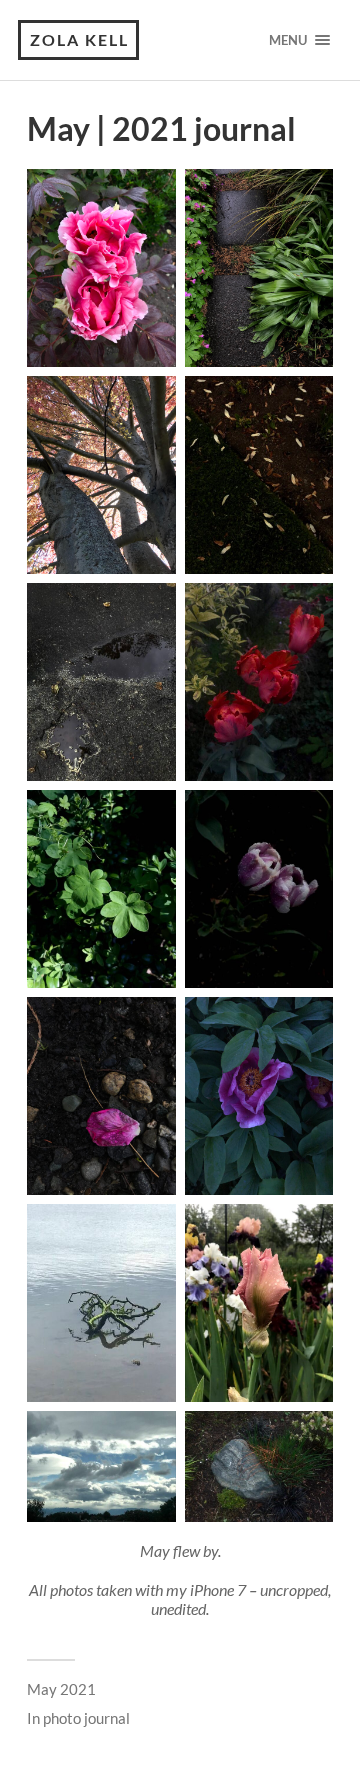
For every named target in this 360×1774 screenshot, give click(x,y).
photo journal (86, 1718)
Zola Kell (79, 39)
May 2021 (61, 1689)
